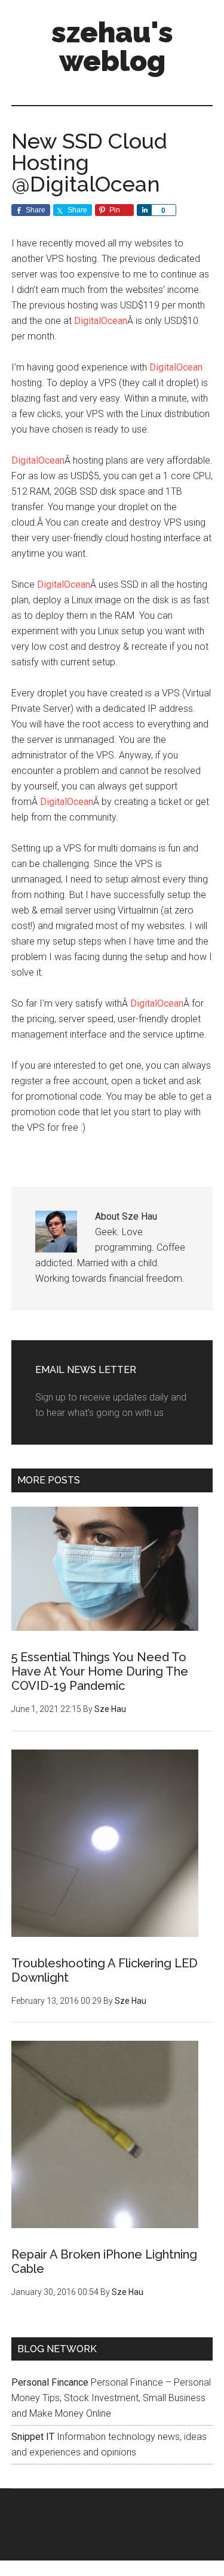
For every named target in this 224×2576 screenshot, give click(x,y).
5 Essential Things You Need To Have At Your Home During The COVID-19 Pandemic (100, 1671)
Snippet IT (33, 2437)
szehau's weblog (112, 47)
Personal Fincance (50, 2382)
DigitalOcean (101, 321)
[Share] (144, 210)
